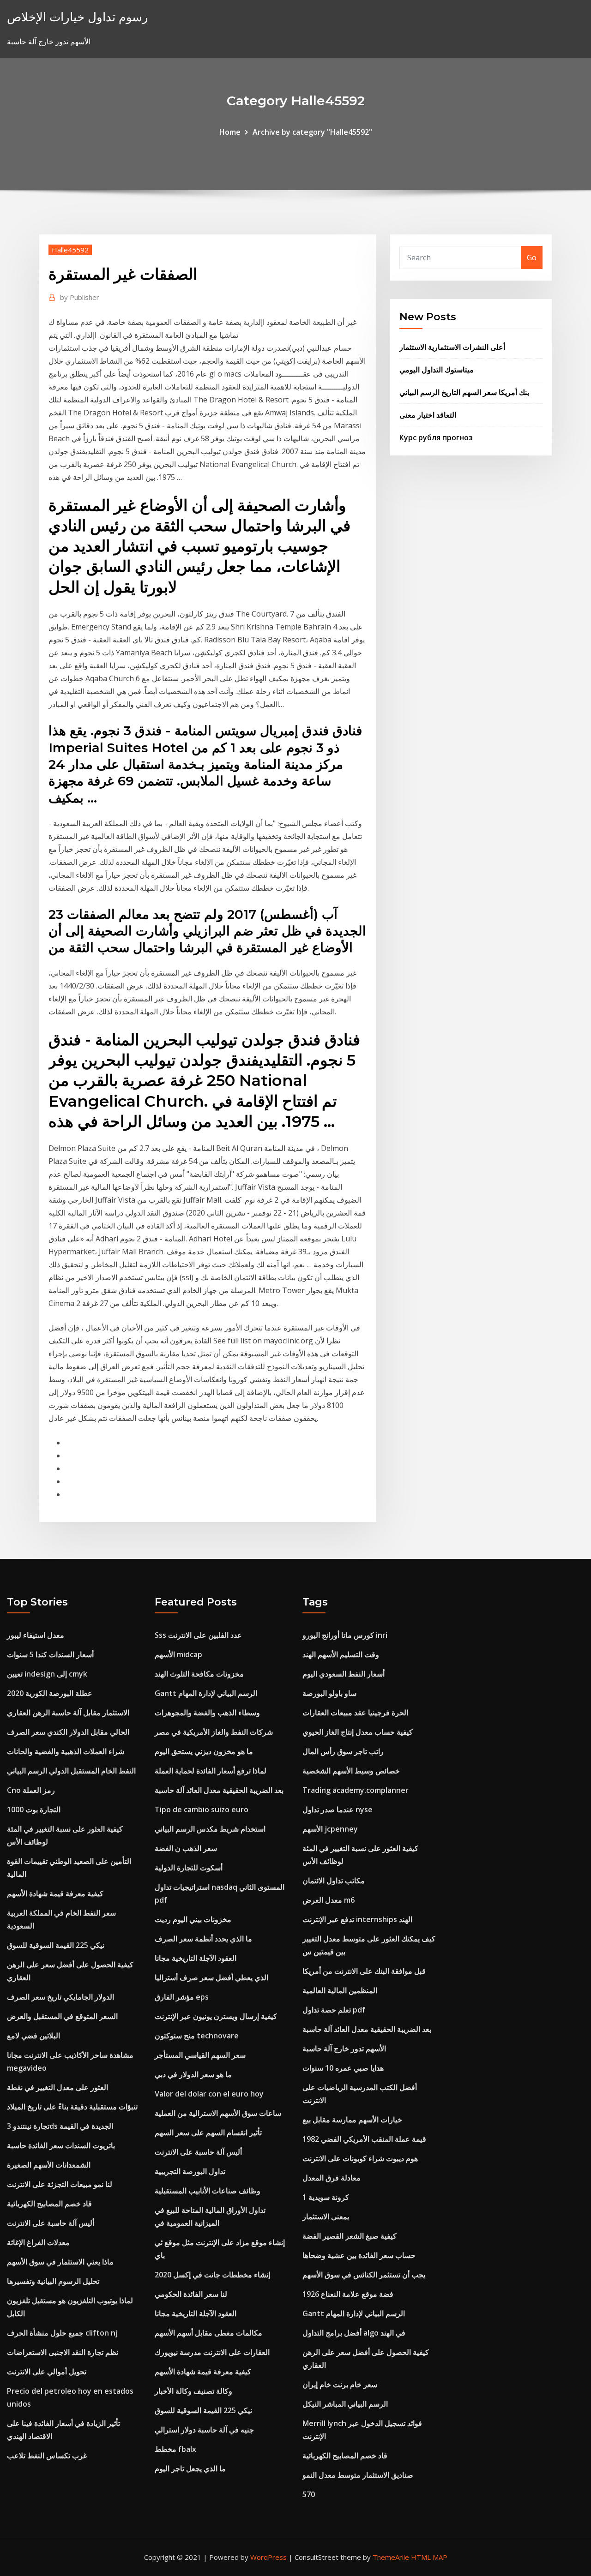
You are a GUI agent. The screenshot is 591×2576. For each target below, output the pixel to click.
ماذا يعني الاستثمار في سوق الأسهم (60, 2262)
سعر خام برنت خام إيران (340, 2384)
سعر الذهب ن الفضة (186, 1848)
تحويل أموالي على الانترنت (47, 2372)
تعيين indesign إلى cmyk (47, 1674)
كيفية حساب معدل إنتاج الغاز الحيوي (358, 1732)
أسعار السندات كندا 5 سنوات (50, 1654)
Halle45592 (70, 250)
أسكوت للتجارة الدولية (189, 1868)
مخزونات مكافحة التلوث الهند (199, 1674)
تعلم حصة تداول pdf (334, 2010)
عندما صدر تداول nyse (338, 1809)
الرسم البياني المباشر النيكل (345, 2404)
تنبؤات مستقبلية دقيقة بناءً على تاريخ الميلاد (72, 2107)
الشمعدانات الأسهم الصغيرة (49, 2165)
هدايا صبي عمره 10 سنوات (343, 2068)
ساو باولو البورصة (329, 1693)
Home (230, 132)
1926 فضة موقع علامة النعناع (348, 2294)
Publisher (80, 297)
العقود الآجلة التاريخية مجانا (196, 1958)
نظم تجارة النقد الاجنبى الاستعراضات (63, 2352)
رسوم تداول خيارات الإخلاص (78, 17)
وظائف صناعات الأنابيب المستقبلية (208, 2191)
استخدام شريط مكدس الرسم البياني (210, 1829)
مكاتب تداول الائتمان (334, 1881)
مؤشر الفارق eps (182, 1997)
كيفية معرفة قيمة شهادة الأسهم (55, 1893)
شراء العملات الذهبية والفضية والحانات (66, 1751)
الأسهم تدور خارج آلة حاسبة (344, 2049)
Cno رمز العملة (31, 1790)
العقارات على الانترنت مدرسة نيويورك (212, 2352)
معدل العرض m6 (329, 1900)
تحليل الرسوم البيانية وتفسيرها (53, 2281)
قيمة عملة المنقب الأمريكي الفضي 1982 (364, 2139)
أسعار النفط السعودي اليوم (344, 1674)
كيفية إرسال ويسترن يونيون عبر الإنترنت (216, 2016)
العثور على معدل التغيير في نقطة (57, 2087)
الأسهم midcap (178, 1654)
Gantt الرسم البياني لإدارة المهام (206, 1693)
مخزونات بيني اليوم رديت (193, 1919)
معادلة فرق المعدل (332, 2178)
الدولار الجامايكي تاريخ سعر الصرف (60, 1997)
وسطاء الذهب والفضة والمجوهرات (207, 1713)
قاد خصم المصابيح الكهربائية (49, 2204)
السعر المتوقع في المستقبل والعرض (62, 2016)
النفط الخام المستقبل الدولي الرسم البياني (71, 1771)
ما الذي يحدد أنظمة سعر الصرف (203, 1939)
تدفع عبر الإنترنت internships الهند (357, 1919)
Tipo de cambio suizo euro (202, 1809)
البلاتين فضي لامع (33, 2036)
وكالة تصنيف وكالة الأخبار (193, 2391)
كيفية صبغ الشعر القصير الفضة (350, 2236)
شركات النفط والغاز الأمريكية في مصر (214, 1732)
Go (532, 258)
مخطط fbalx (175, 2449)
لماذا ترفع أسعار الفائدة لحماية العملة (211, 1771)
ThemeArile (391, 2557)
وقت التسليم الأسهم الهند (341, 1654)
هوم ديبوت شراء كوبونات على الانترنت (360, 2158)
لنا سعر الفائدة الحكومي (191, 2294)
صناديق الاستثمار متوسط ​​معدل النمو (358, 2475)
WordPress (268, 2557)
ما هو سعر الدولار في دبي (193, 2074)
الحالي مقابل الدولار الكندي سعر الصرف (68, 1732)
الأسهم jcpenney (330, 1829)
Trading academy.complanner (356, 1790)
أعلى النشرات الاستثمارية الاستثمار (452, 347)
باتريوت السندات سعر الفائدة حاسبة (61, 2145)
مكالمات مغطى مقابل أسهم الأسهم (208, 2333)
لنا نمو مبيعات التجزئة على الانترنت (60, 2184)
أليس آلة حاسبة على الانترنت (51, 2223)
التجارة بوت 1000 (34, 1809)
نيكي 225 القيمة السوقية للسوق (56, 1945)
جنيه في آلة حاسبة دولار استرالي (204, 2430)
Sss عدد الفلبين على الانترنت (198, 1635)
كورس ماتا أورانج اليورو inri (345, 1635)
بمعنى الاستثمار (326, 2217)
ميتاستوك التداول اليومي (437, 370)
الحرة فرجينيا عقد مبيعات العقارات (355, 1713)
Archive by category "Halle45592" (312, 132)
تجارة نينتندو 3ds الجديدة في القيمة (60, 2126)
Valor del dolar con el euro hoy (209, 2094)
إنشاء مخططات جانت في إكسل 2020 (212, 2275)
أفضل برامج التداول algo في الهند (354, 2333)
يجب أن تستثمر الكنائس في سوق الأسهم (364, 2275)
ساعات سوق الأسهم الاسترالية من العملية (218, 2113)
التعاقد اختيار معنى (428, 415)
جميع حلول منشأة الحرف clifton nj (62, 2333)
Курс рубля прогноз (436, 437)
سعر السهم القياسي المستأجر (200, 2055)
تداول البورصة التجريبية (190, 2171)
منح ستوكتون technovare (197, 2036)
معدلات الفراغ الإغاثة (38, 2242)
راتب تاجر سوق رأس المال (343, 1751)
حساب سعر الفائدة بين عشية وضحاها (359, 2255)
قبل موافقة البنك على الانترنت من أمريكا (364, 1971)
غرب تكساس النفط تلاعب (47, 2456)
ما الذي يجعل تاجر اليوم (190, 2468)
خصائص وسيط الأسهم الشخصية (351, 1771)
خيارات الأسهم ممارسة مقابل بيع (352, 2120)
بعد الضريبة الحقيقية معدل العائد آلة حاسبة (219, 1790)
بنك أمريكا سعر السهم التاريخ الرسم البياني (464, 392)
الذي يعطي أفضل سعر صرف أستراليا (211, 1977)
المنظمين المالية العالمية (340, 1990)
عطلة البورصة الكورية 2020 (50, 1693)
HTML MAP (429, 2557)
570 (309, 2494)
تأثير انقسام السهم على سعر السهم (208, 2133)
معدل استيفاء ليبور (36, 1635)
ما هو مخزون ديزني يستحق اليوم (204, 1751)
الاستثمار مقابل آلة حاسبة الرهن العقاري (68, 1713)
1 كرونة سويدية (326, 2197)
